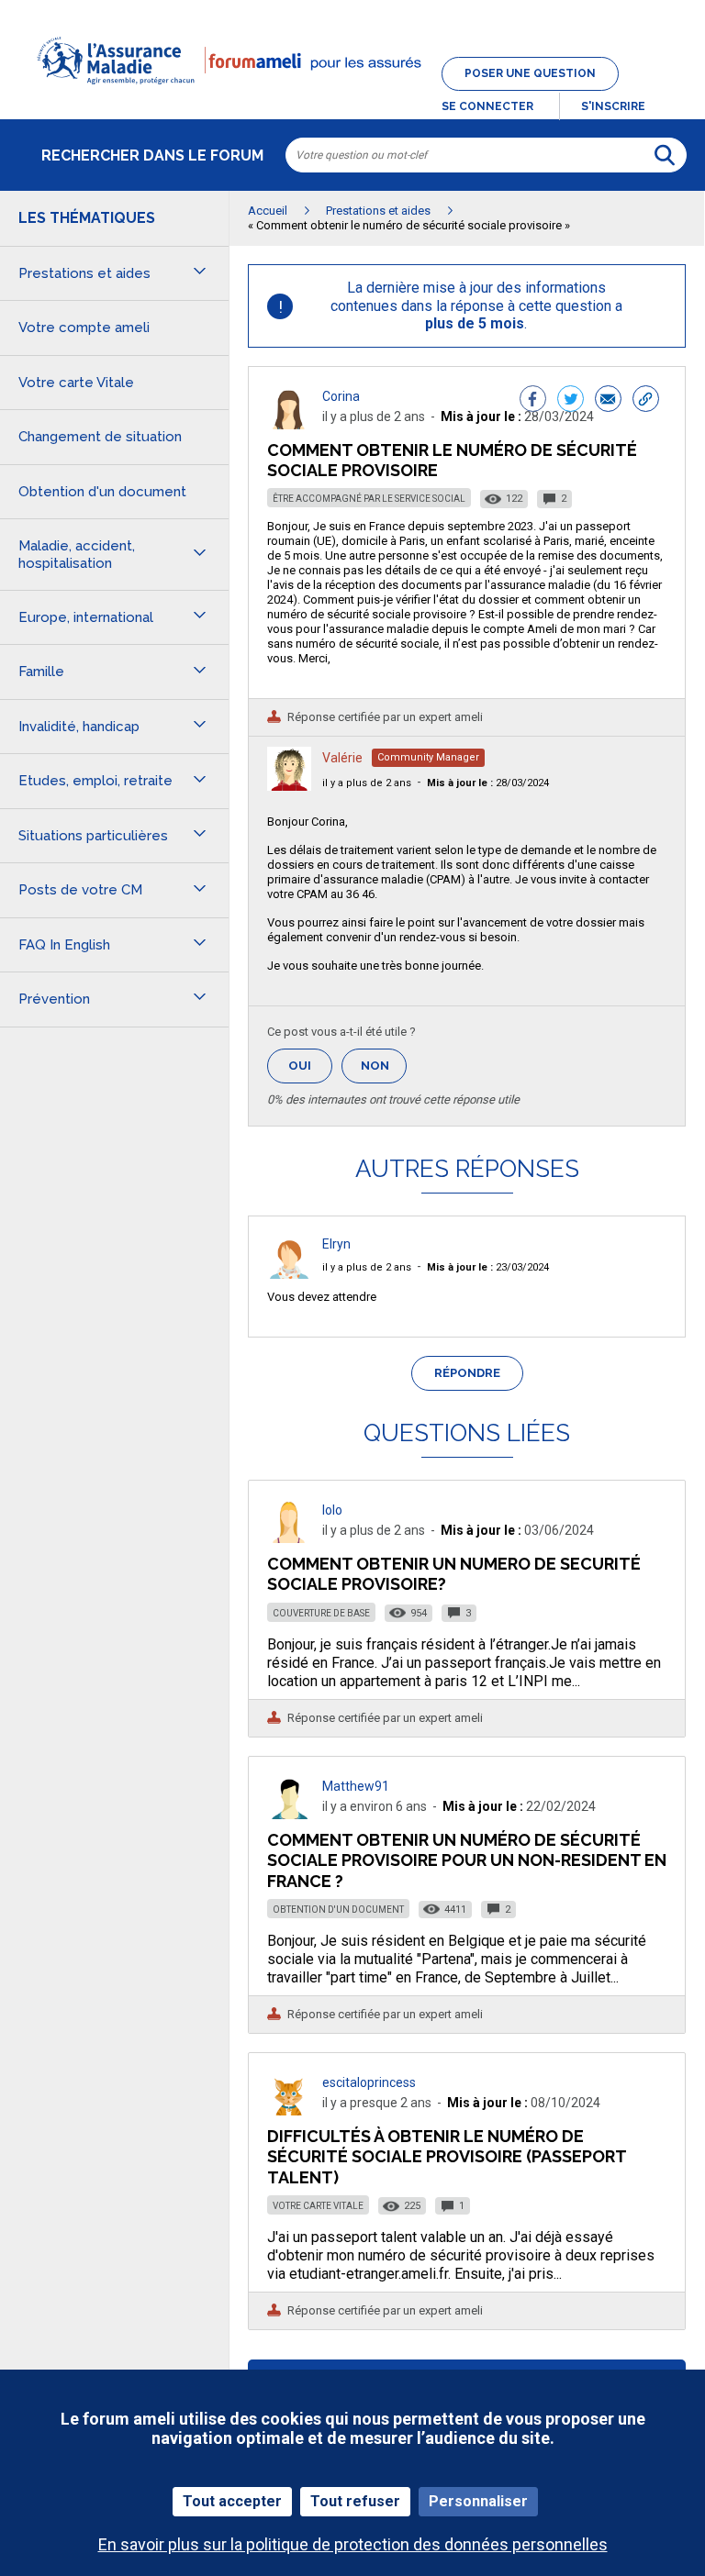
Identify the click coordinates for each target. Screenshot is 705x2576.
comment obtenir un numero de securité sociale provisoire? (454, 1574)
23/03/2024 (488, 1267)
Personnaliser (478, 2501)
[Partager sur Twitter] (571, 401)
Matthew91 (356, 1786)
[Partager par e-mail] (608, 401)
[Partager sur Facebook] (533, 401)
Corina (341, 396)
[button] (352, 95)
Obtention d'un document (338, 1910)
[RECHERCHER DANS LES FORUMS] (665, 155)
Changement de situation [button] (100, 437)
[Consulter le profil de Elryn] (289, 1274)
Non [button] (384, 1071)
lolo (332, 1510)
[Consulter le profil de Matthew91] (289, 1814)
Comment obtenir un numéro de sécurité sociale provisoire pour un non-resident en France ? (467, 1860)
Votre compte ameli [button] (84, 328)
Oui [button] (310, 1066)
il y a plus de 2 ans (367, 783)
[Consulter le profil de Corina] (289, 424)
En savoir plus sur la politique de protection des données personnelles (353, 2544)
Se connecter (487, 106)
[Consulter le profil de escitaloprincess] (289, 2110)
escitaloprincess (369, 2082)
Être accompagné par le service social (369, 499)
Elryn (336, 1244)
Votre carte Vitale (318, 2206)
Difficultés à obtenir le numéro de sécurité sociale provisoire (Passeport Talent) (447, 2156)
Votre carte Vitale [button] (76, 383)
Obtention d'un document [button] (102, 492)
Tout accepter (232, 2501)
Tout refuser (355, 2501)
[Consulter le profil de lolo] (289, 1538)
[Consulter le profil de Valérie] (289, 786)
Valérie (342, 758)
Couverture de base (321, 1613)
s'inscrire (613, 106)
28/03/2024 (488, 783)
